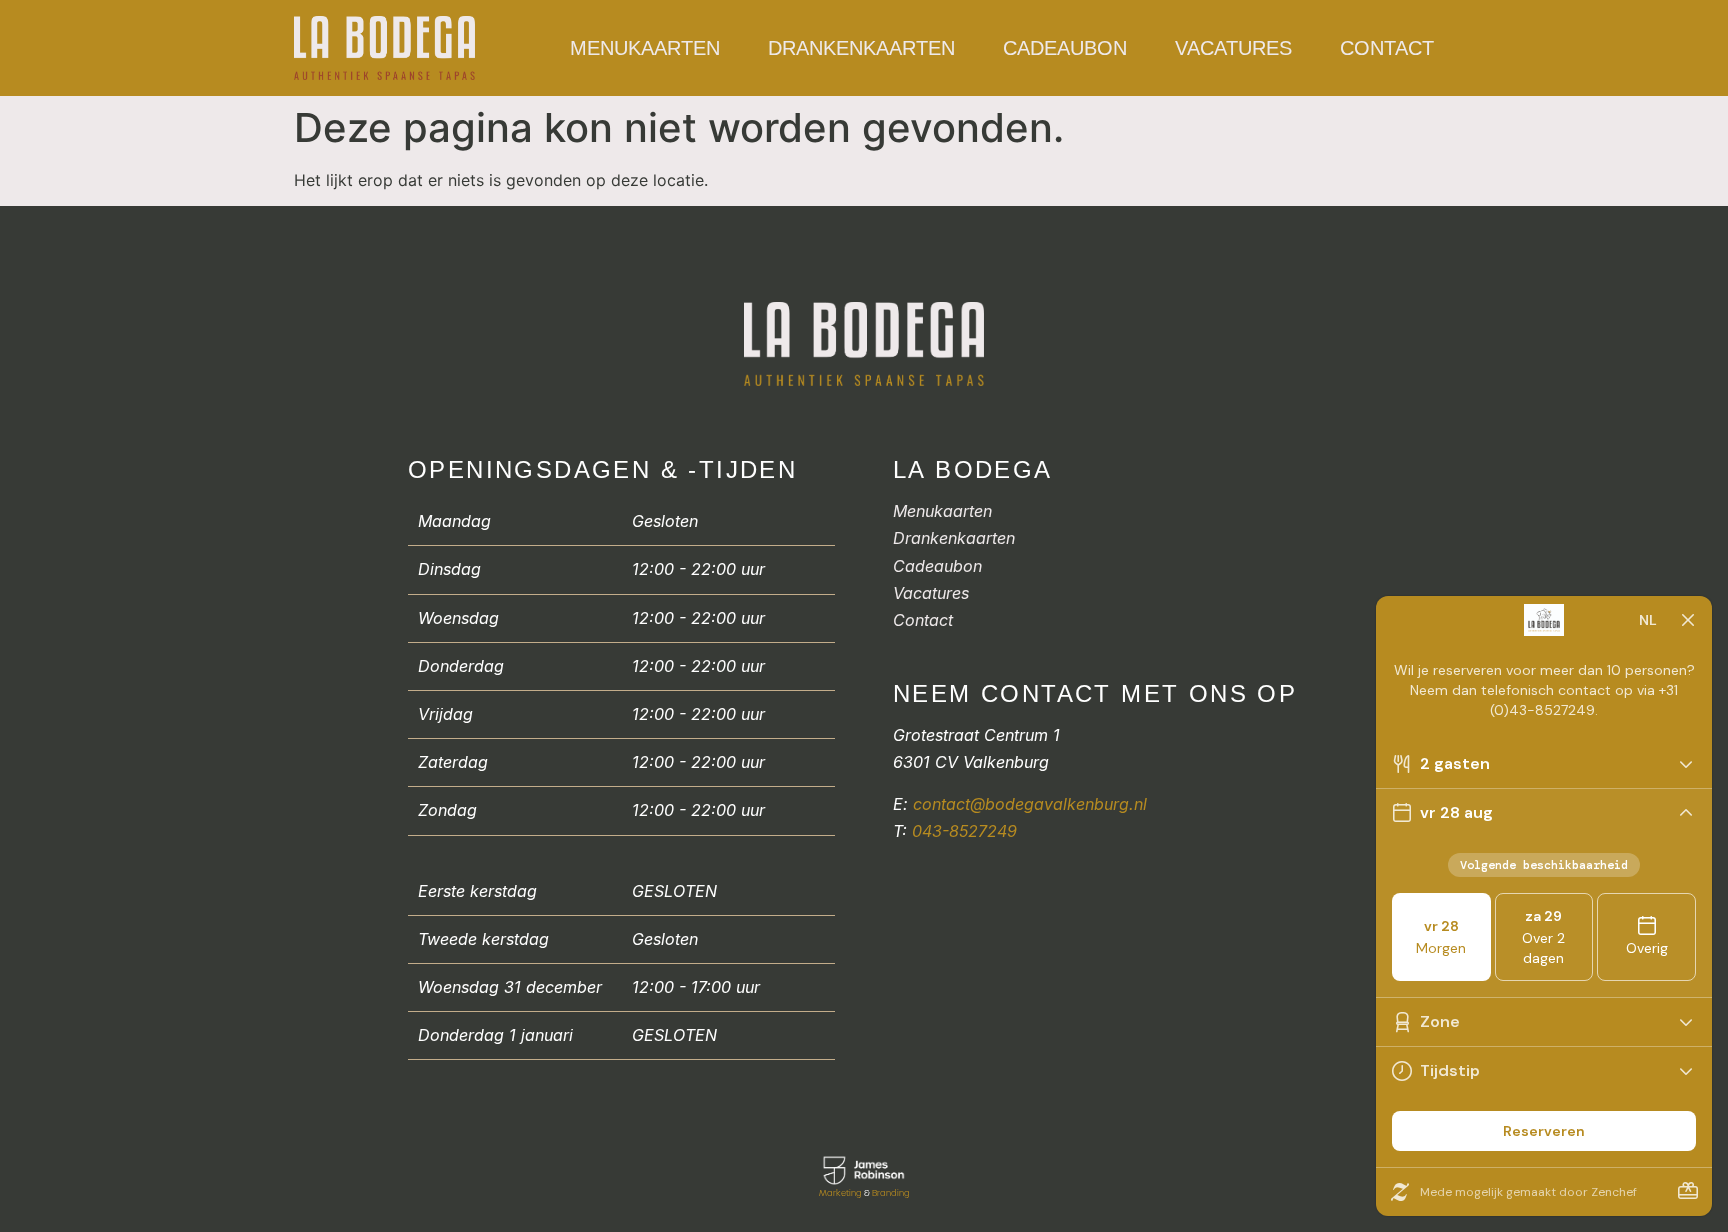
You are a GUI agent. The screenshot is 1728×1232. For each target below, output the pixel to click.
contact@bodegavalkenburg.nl (1030, 804)
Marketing (840, 1193)
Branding (891, 1193)
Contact (1387, 48)
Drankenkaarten (861, 48)
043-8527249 (964, 831)
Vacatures (1233, 48)
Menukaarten (645, 48)
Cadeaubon (1065, 48)
